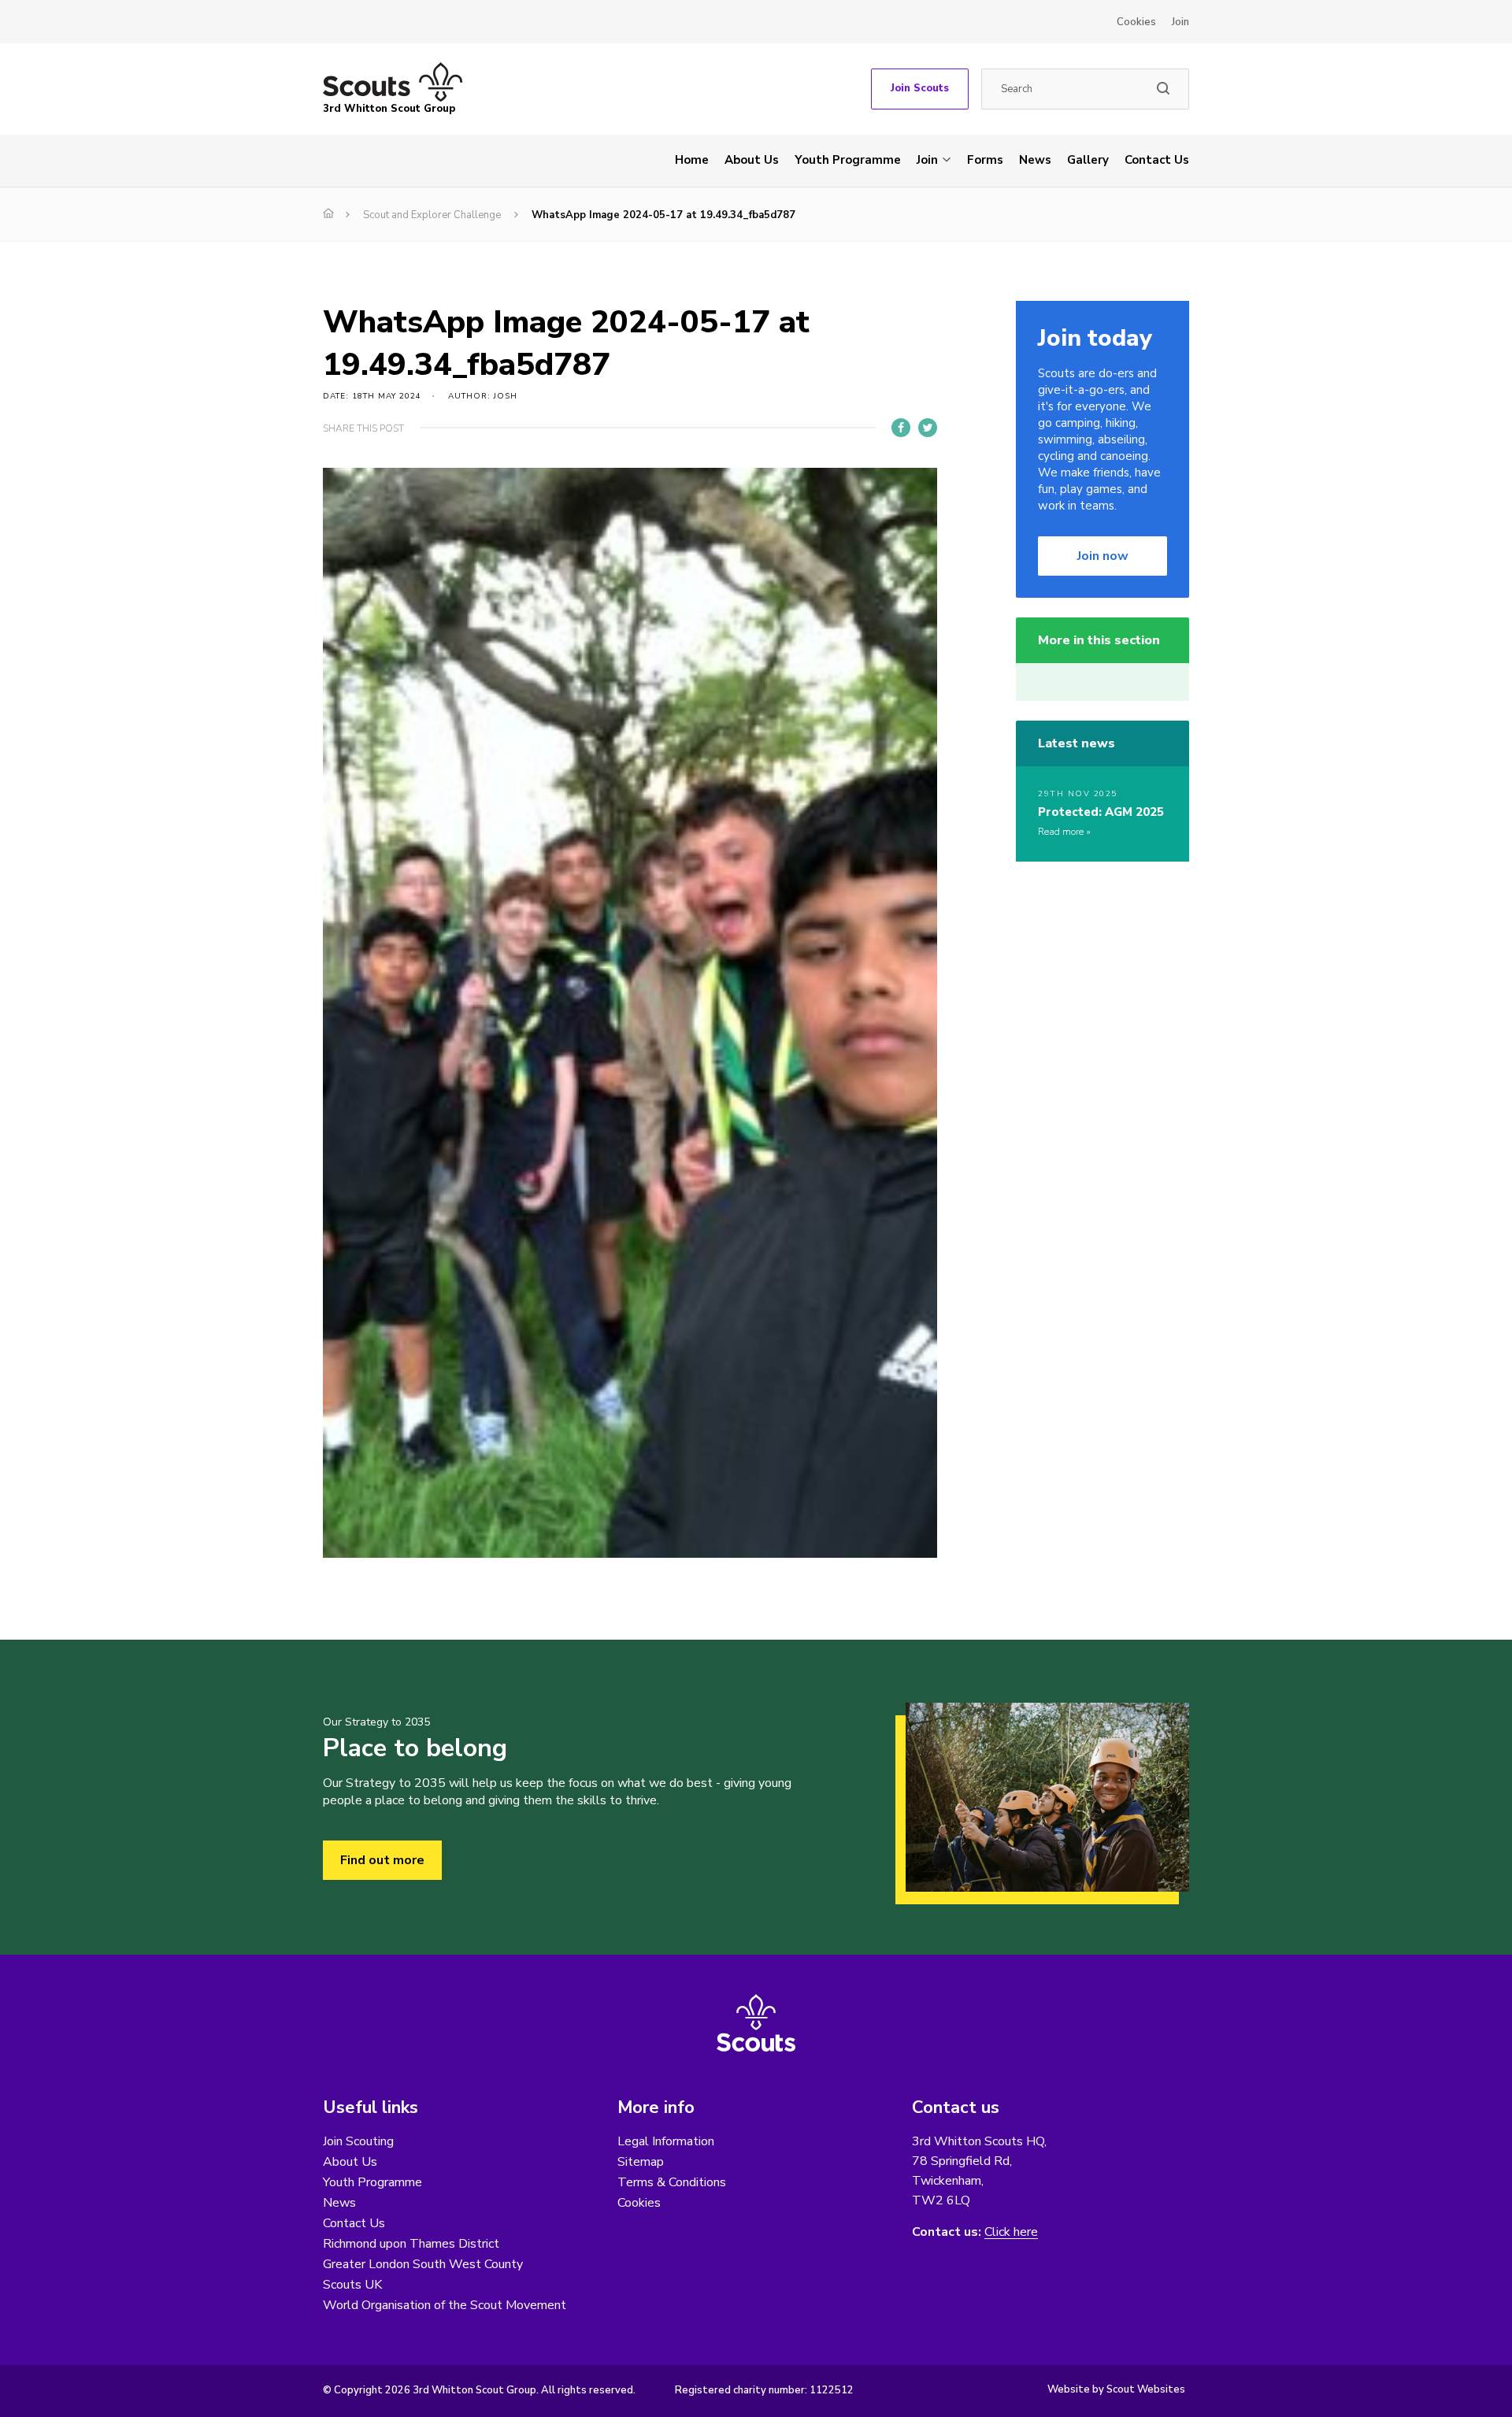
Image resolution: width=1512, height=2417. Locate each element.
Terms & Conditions (672, 2182)
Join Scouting (358, 2141)
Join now (1103, 556)
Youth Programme (848, 160)
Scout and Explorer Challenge (432, 215)
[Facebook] (901, 428)
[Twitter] (928, 428)
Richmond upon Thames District (411, 2244)
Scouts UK (352, 2285)
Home (692, 160)
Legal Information (666, 2141)
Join (1180, 22)
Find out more (382, 1860)
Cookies (1136, 22)
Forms (985, 160)
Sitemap (641, 2162)
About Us (752, 160)
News (1035, 160)
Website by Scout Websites (1116, 2389)
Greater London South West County (423, 2264)
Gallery (1088, 160)
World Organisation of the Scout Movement (445, 2305)
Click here (1011, 2232)
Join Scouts (920, 88)
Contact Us (1157, 160)
